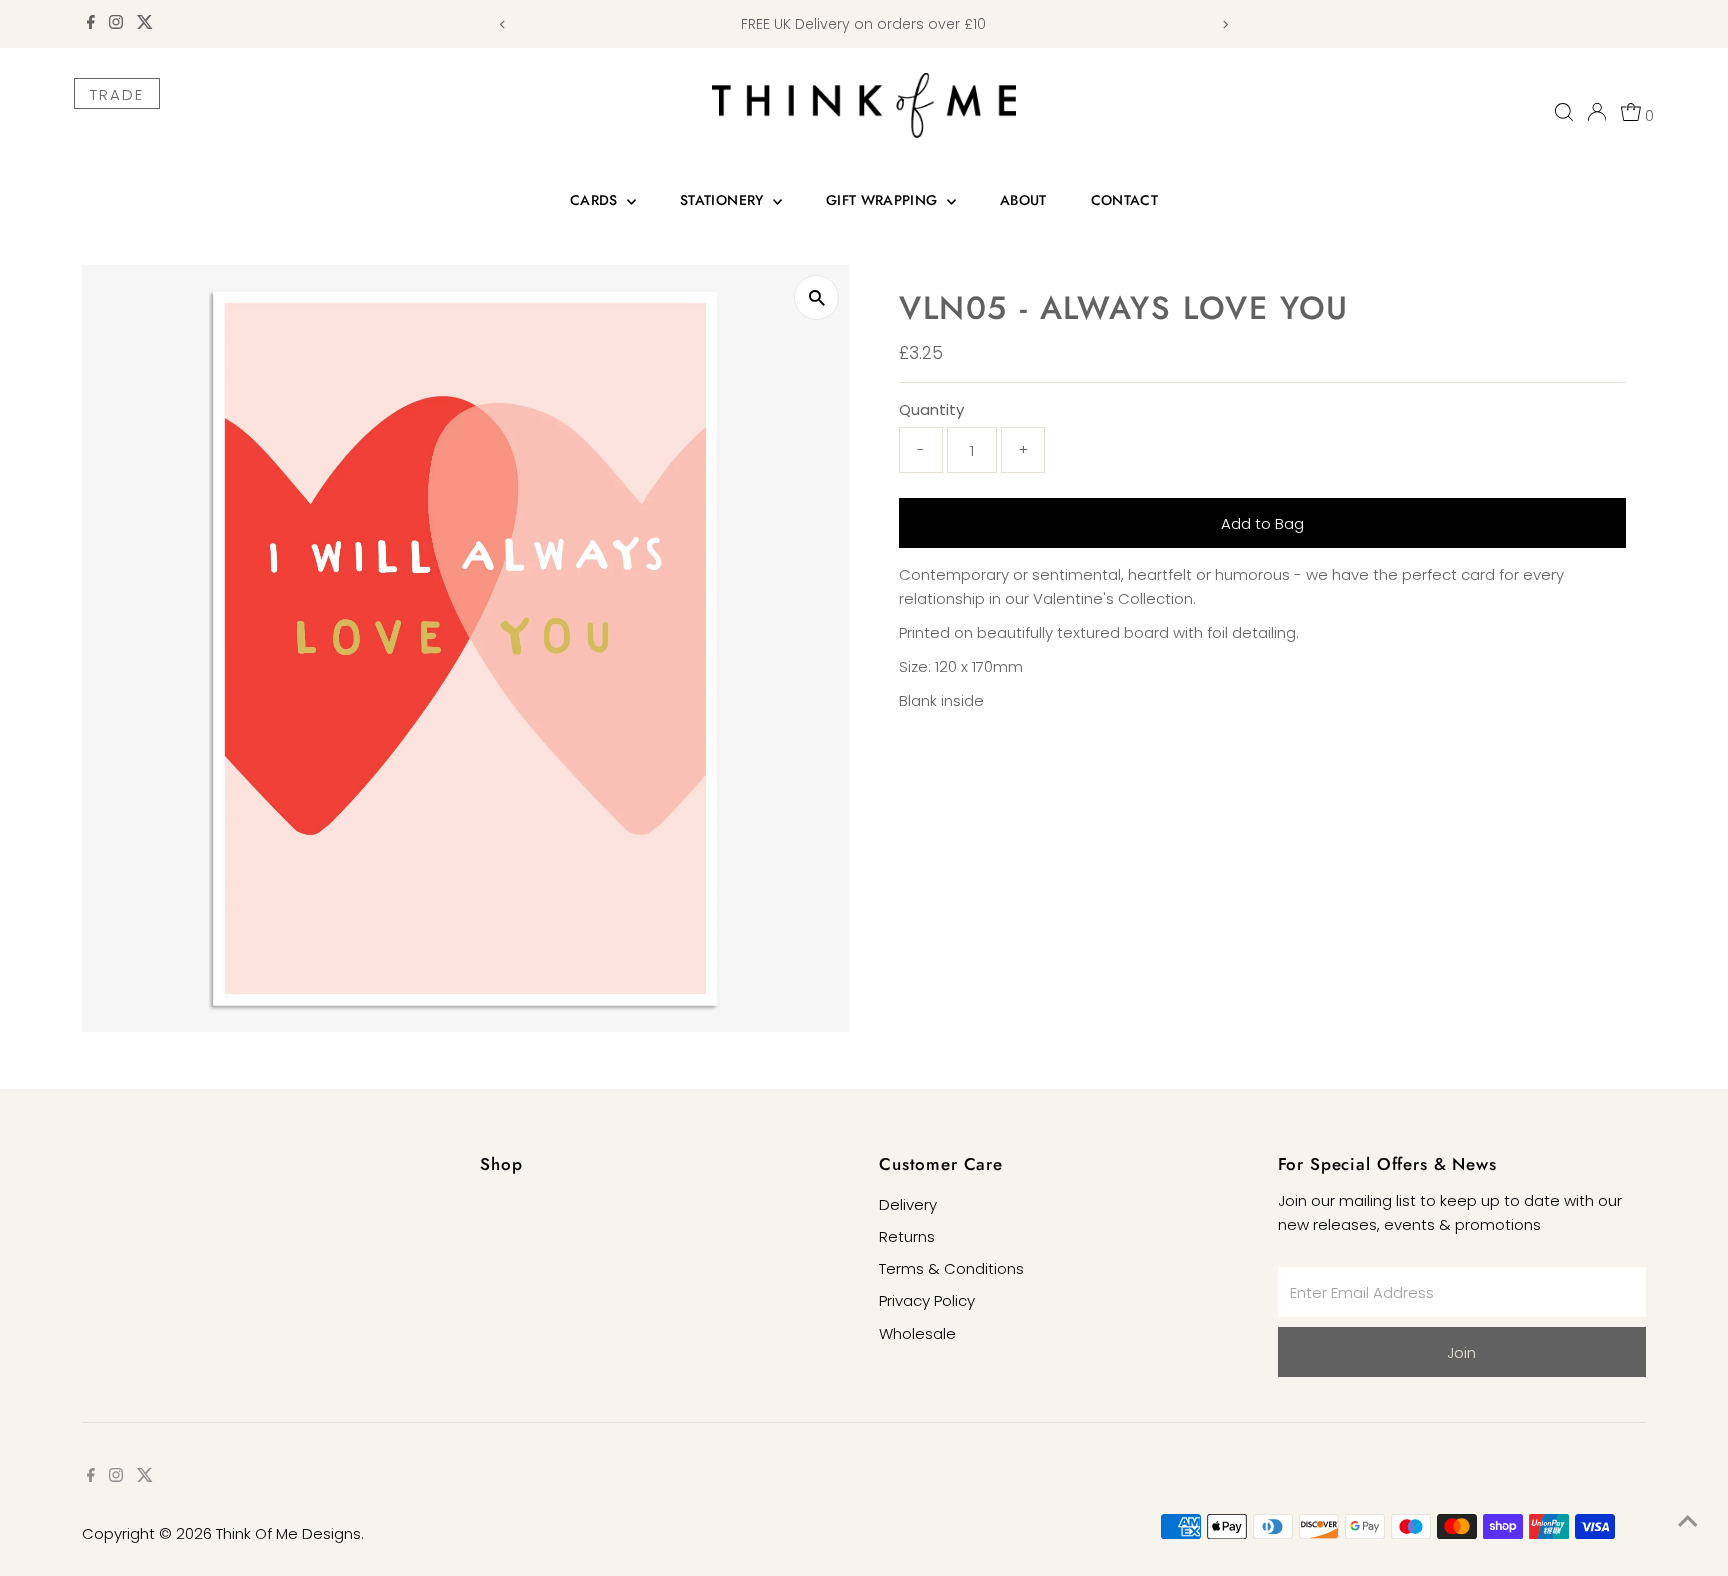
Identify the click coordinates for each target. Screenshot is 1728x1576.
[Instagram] (116, 24)
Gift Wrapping (884, 200)
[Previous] (502, 24)
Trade (117, 94)
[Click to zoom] (816, 297)
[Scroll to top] (1688, 1521)
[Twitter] (145, 24)
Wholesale (917, 1333)
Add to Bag (1262, 523)
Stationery (724, 200)
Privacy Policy (927, 1300)
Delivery (908, 1204)
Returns (907, 1236)
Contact (1124, 200)
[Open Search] (1564, 112)
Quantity (931, 409)
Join (1461, 1352)
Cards (596, 200)
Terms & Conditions (951, 1268)
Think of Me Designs (288, 1533)
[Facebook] (91, 24)
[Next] (1225, 24)
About (1023, 200)
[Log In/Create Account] (1597, 112)
